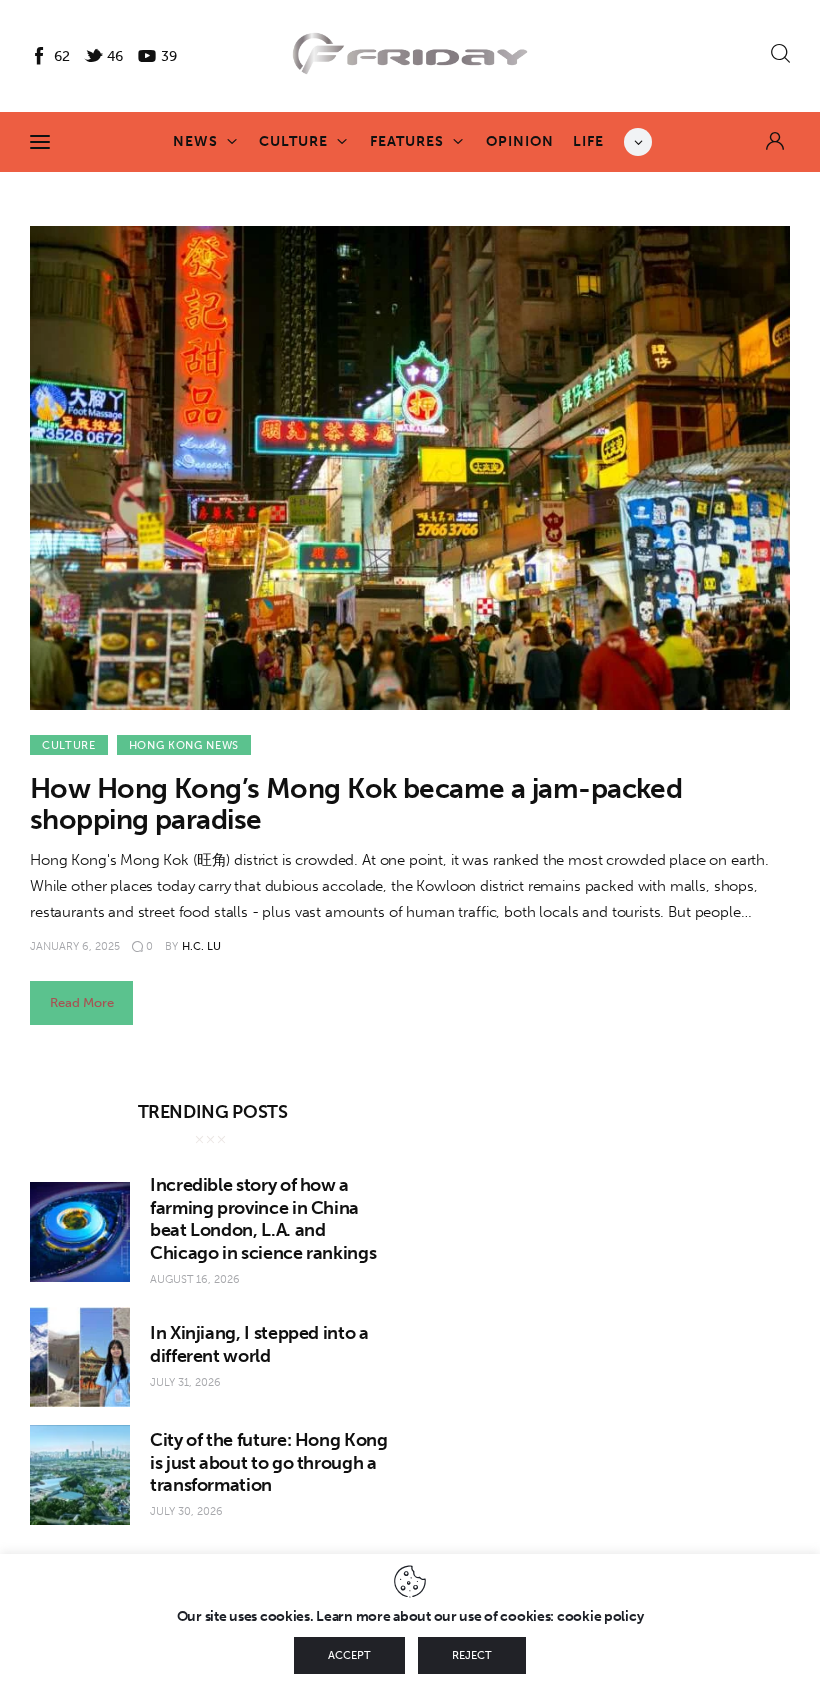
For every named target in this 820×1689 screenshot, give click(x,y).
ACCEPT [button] (349, 1655)
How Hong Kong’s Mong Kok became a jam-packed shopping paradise (356, 804)
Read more (82, 1002)
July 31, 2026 (185, 1382)
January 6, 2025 (75, 946)
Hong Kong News (184, 745)
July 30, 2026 (186, 1511)
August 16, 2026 (195, 1279)
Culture (69, 745)
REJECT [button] (472, 1655)
